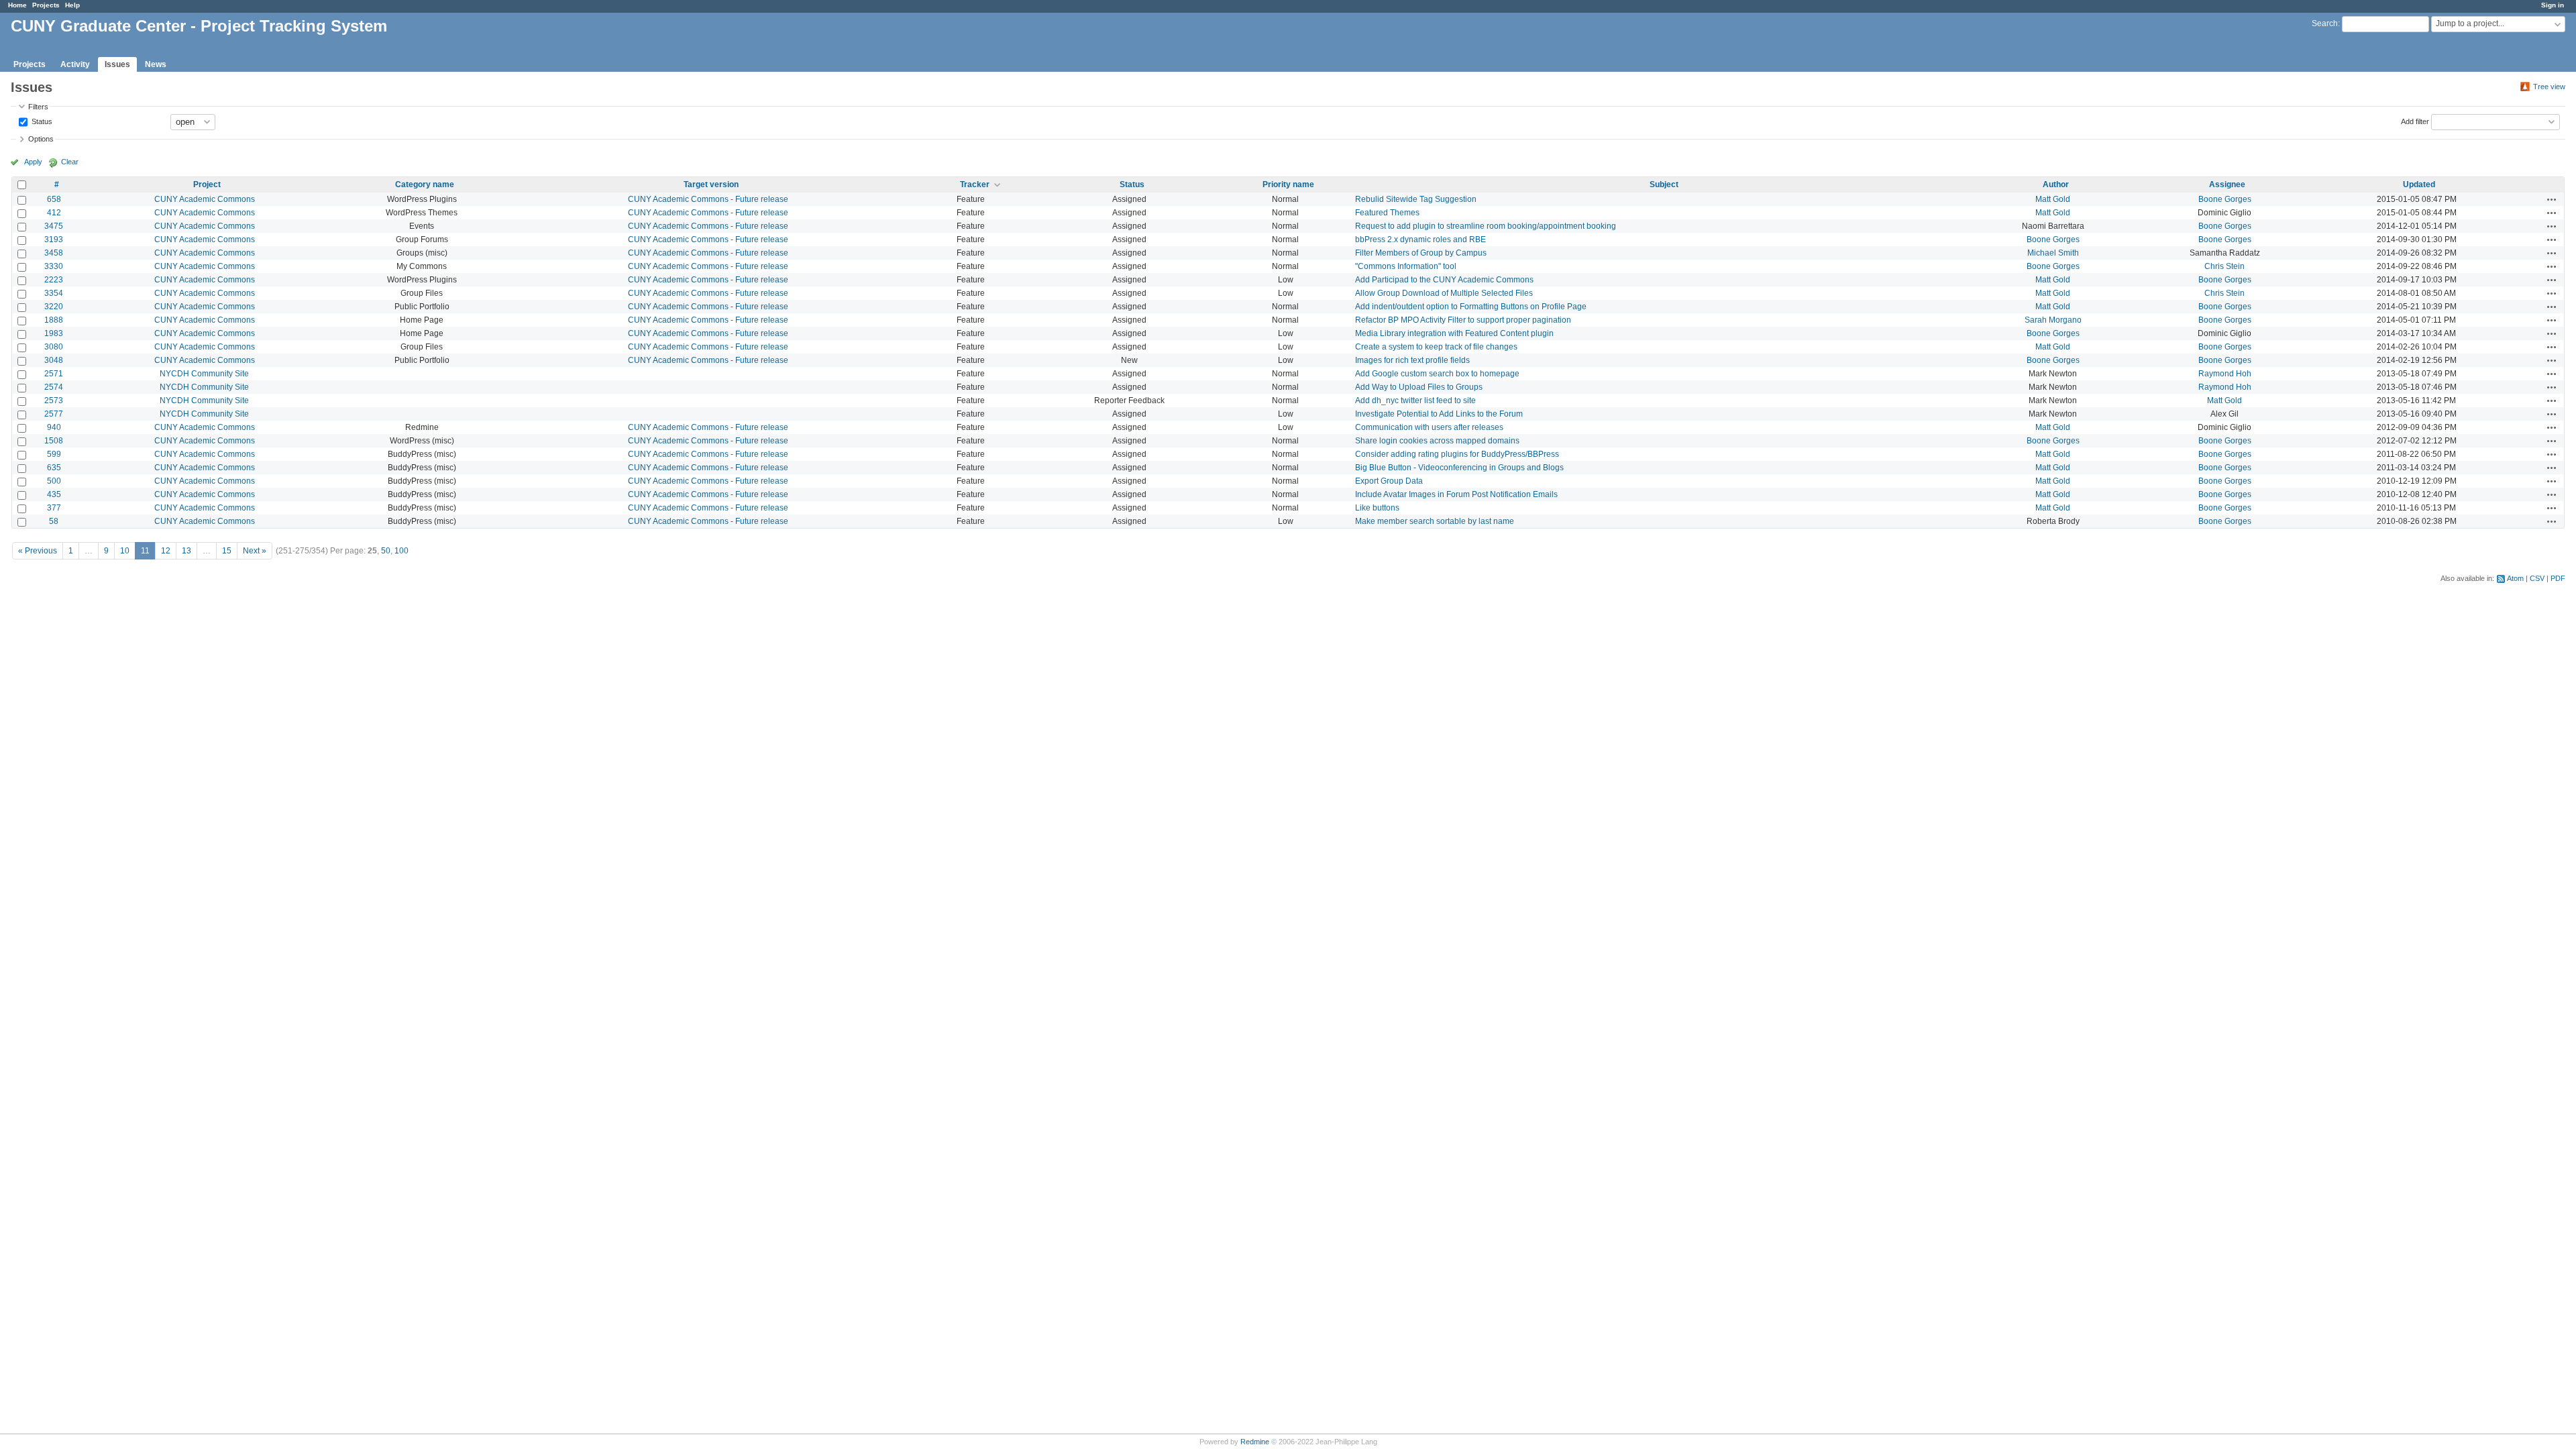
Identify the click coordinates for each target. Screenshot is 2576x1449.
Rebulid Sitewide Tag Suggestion (1416, 199)
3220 (54, 307)
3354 (54, 293)
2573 (54, 400)
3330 (54, 266)
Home (17, 5)
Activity (75, 64)
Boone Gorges (2225, 199)
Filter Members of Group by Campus (1421, 253)
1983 (54, 333)
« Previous (38, 551)
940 (54, 427)
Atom (2515, 578)
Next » (255, 551)
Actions (2552, 199)
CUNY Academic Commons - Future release (708, 199)
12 (166, 551)
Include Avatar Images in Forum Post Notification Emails (1456, 494)
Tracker (975, 184)
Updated (2419, 184)
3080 (54, 347)
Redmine (1255, 1442)
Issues (117, 64)
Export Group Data (1389, 481)
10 (125, 551)
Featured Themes (1387, 213)
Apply (33, 162)
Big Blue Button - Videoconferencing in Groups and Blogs (1459, 468)
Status (41, 121)
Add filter (2415, 121)
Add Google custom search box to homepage (1437, 374)
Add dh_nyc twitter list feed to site (1415, 400)
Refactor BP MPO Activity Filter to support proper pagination (1463, 320)
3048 (54, 360)
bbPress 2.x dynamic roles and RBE (1420, 239)
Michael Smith (2053, 253)
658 (54, 199)
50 (386, 551)
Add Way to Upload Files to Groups (1419, 387)
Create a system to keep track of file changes (1436, 347)
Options (41, 139)
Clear (70, 162)
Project (207, 184)
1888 (54, 320)
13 (186, 551)
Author (2056, 184)
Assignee (2227, 184)
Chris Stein (2224, 266)
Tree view (2549, 87)
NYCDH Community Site (204, 374)
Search (2325, 23)
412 (54, 213)
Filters (38, 107)
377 (54, 508)
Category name (425, 184)
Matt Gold (2053, 199)
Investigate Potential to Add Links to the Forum (1439, 414)
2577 (54, 414)
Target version (711, 184)
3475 (54, 226)
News (156, 64)
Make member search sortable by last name (1435, 521)
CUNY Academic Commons (205, 199)
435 (54, 494)
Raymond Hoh (2225, 374)
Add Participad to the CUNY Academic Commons (1444, 280)
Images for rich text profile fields (1412, 360)
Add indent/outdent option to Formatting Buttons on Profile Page (1471, 307)
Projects (46, 5)
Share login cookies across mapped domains (1437, 441)
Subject (1664, 184)
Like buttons (1377, 508)
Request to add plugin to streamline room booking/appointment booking (1486, 226)
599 (54, 454)
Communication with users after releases (1429, 427)
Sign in (2553, 5)
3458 (54, 253)
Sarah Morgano (2053, 320)
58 (54, 521)
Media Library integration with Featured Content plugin (1454, 333)
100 (401, 551)
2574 (54, 387)
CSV (2537, 578)
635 (54, 468)
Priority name (1288, 184)
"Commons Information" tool (1406, 266)
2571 (54, 374)
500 (54, 481)
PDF (2558, 578)
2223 (54, 280)
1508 (54, 441)
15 (227, 551)
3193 (54, 239)
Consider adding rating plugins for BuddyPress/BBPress (1457, 454)
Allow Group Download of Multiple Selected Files (1444, 293)
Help (72, 5)
